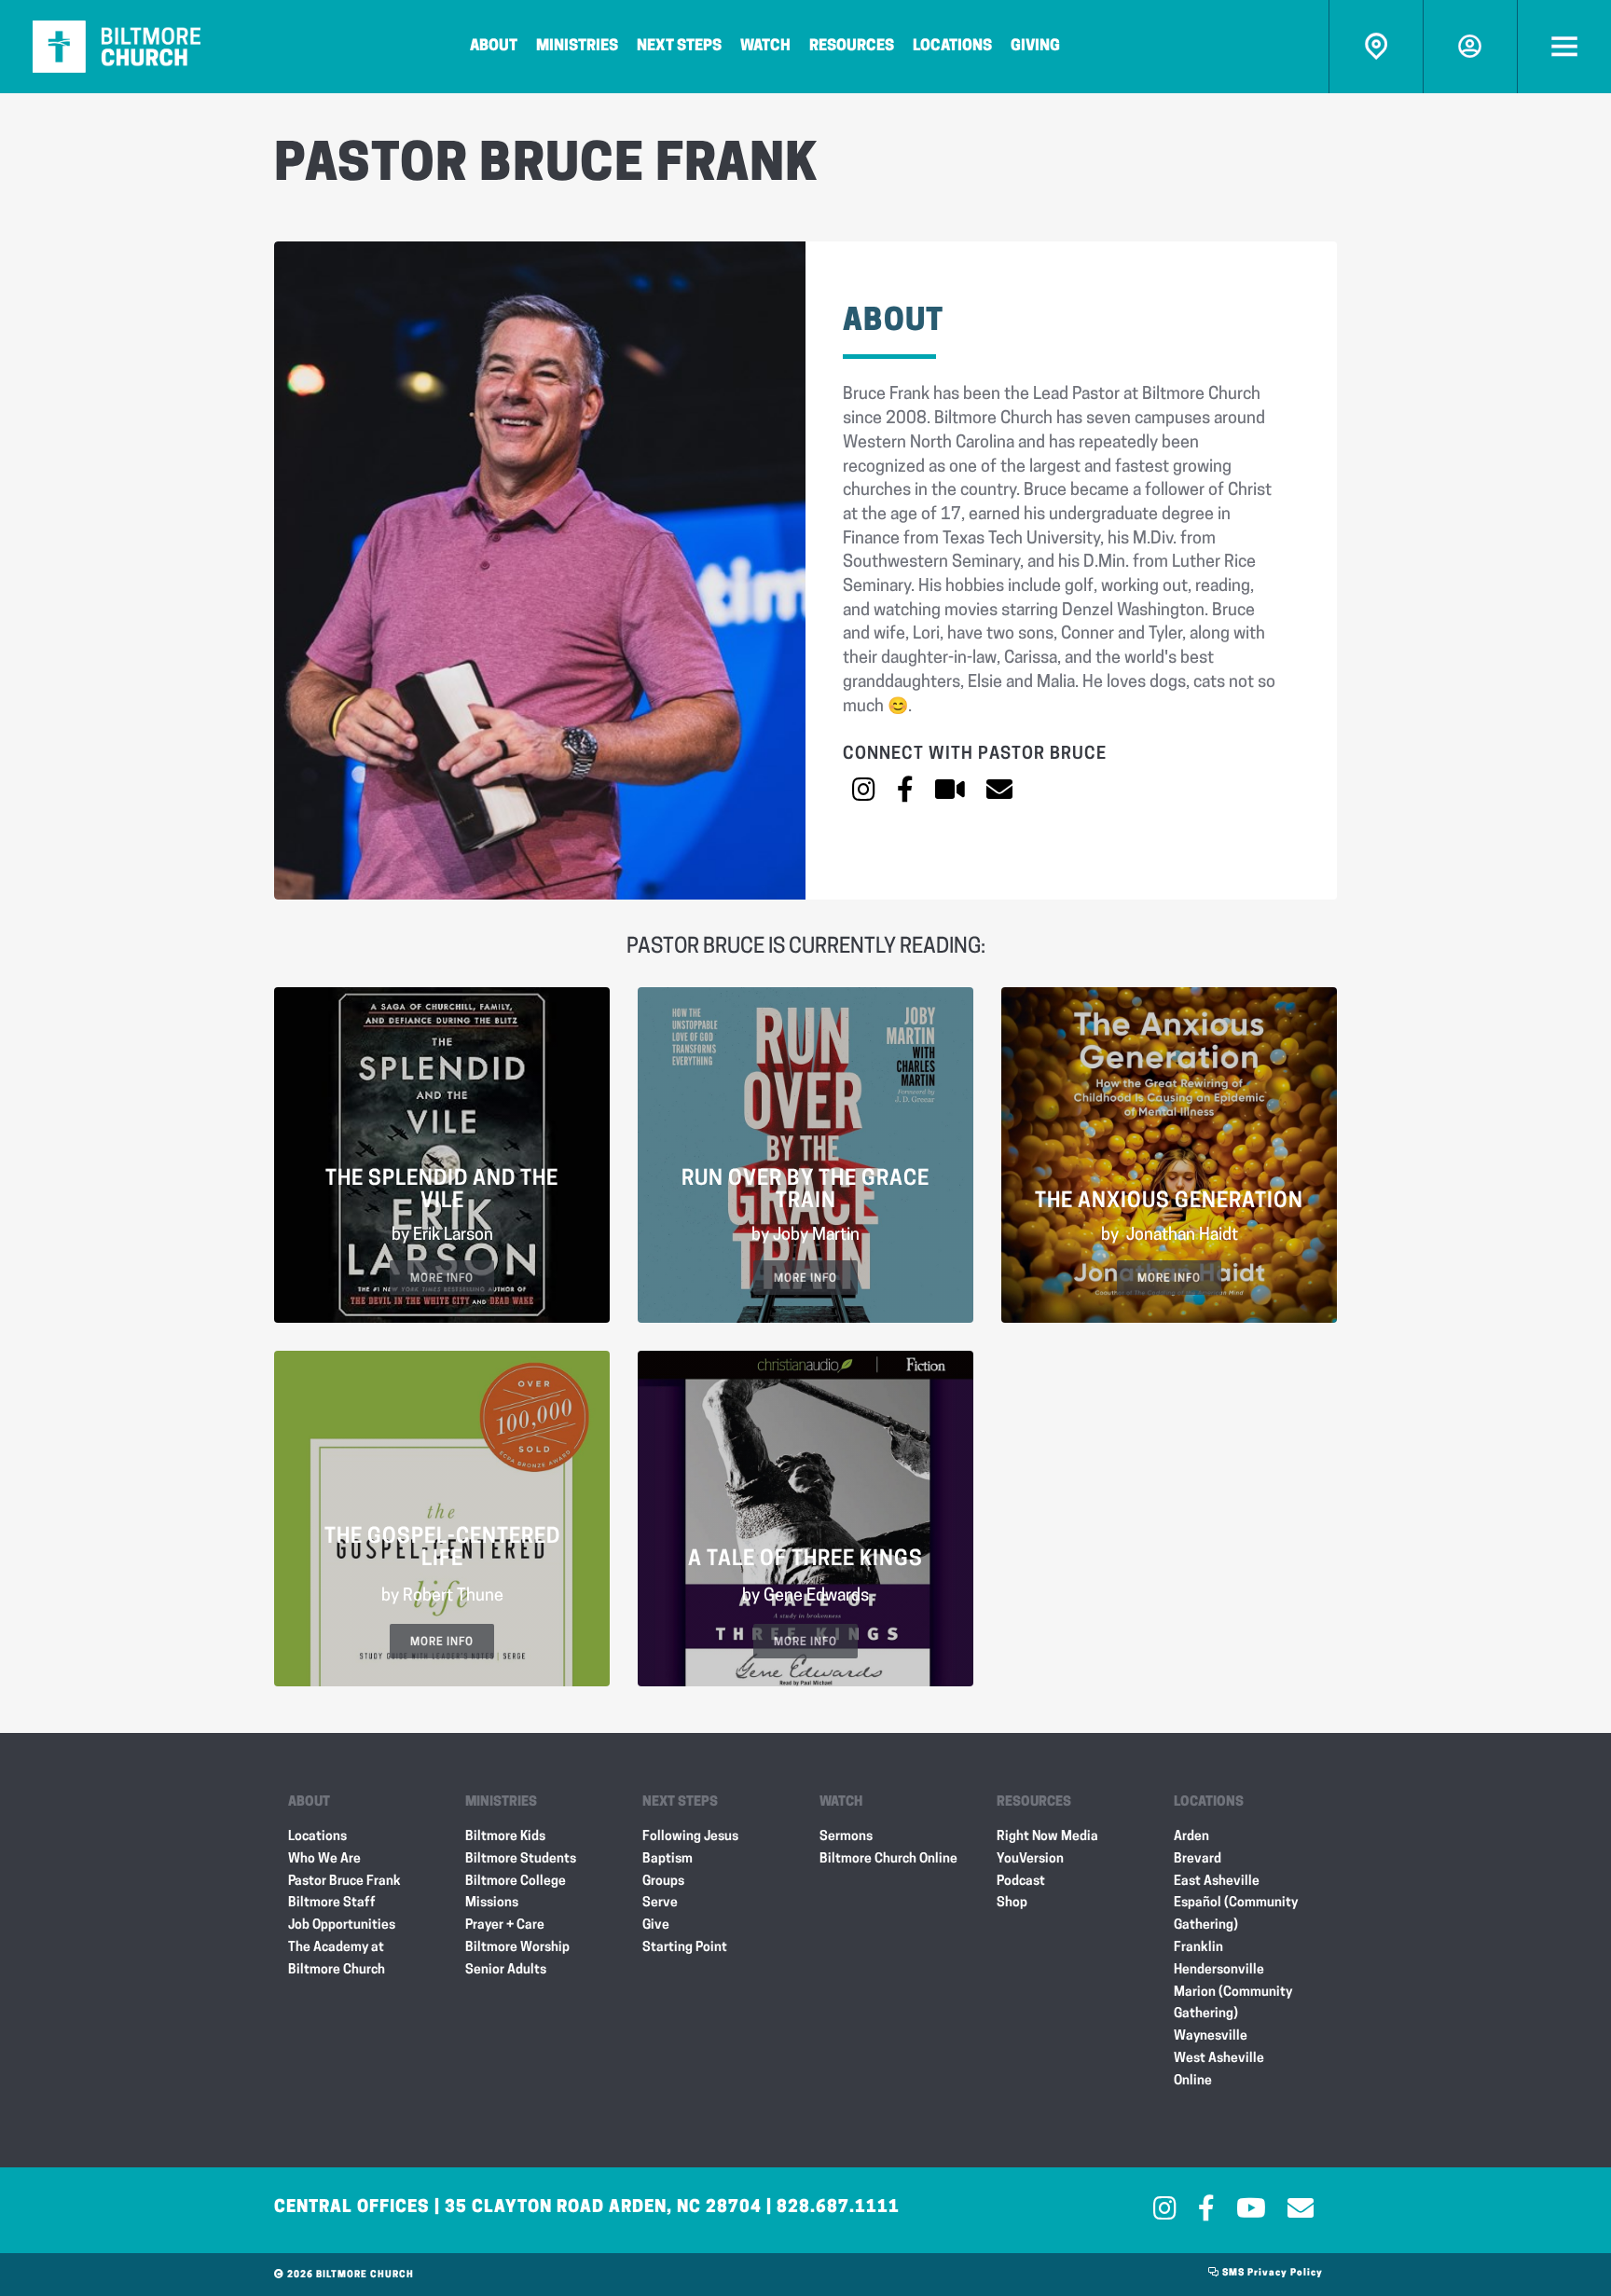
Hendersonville (1219, 1970)
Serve (660, 1903)
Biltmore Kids (505, 1837)
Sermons (846, 1837)
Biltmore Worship (517, 1948)
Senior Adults (506, 1970)
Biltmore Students (521, 1859)
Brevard (1198, 1859)
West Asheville (1219, 2059)
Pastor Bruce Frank (344, 1882)
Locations (952, 47)
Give (656, 1925)
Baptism (668, 1859)
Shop (1012, 1903)
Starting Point (685, 1948)
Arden (1191, 1837)
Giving (1035, 47)
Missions (492, 1903)
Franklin (1198, 1948)
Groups (663, 1882)
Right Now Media (1047, 1837)
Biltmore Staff (332, 1903)
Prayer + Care (505, 1925)
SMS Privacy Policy (1271, 2273)
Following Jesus (690, 1837)
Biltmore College (516, 1882)
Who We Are (324, 1859)
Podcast (1021, 1882)
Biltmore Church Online (888, 1859)
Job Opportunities (342, 1925)
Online (1193, 2081)
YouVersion (1030, 1859)
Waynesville (1211, 2036)
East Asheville (1217, 1882)
